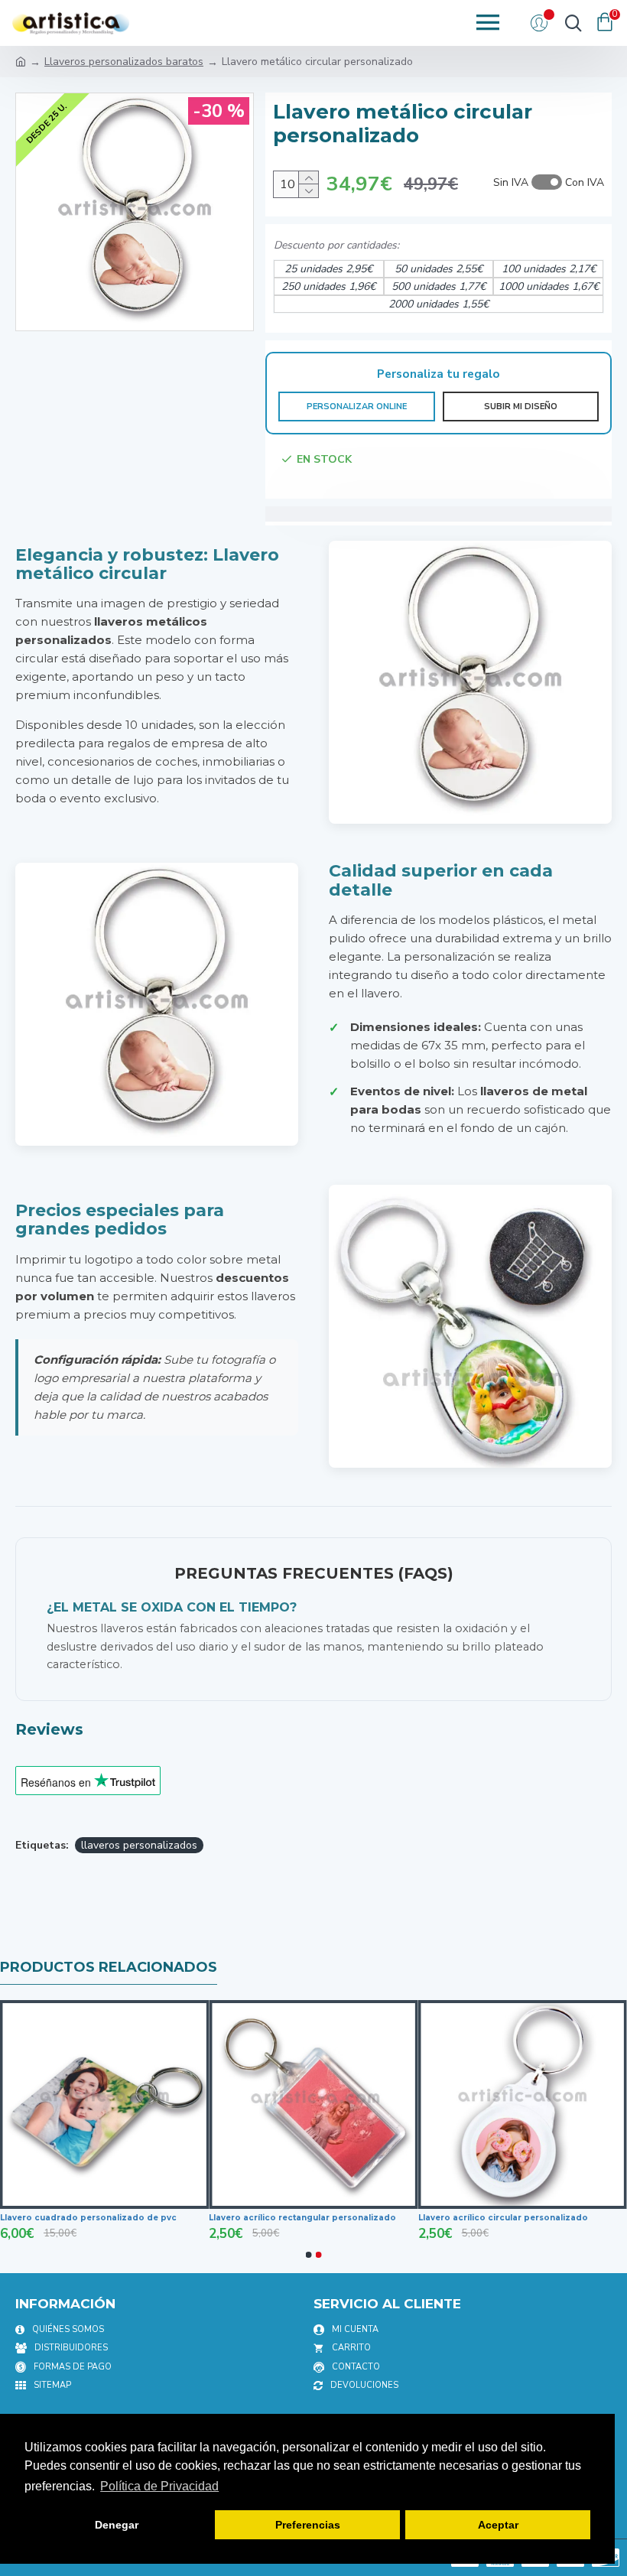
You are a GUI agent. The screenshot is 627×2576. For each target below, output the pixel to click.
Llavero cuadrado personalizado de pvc (297, 2218)
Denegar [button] (117, 2525)
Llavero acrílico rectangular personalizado (512, 2218)
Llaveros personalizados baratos (124, 62)
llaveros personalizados (139, 1845)
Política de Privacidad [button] (159, 2486)
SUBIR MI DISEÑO (521, 407)
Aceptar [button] (498, 2525)
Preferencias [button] (308, 2525)
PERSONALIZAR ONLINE (357, 407)
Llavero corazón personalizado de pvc (85, 2218)
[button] (309, 2255)
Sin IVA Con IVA (549, 182)
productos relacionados (109, 1967)
